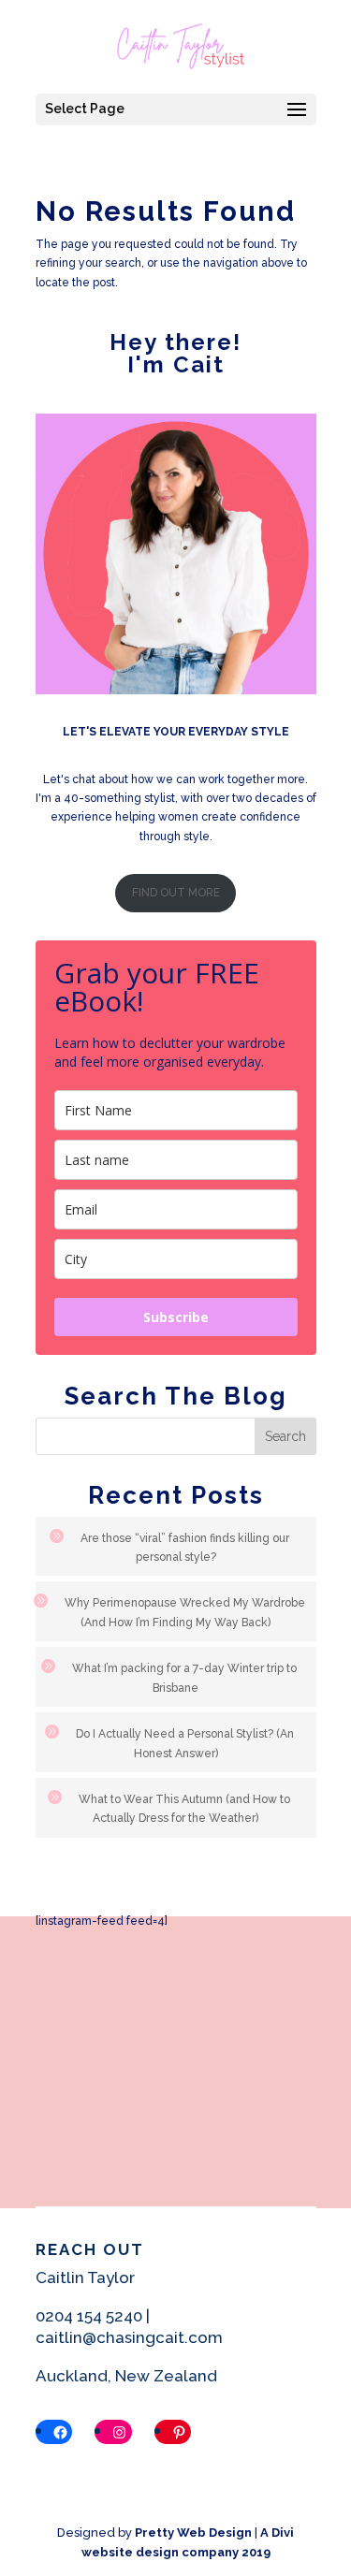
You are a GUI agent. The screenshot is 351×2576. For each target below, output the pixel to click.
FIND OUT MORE (176, 893)
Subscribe (176, 1317)
